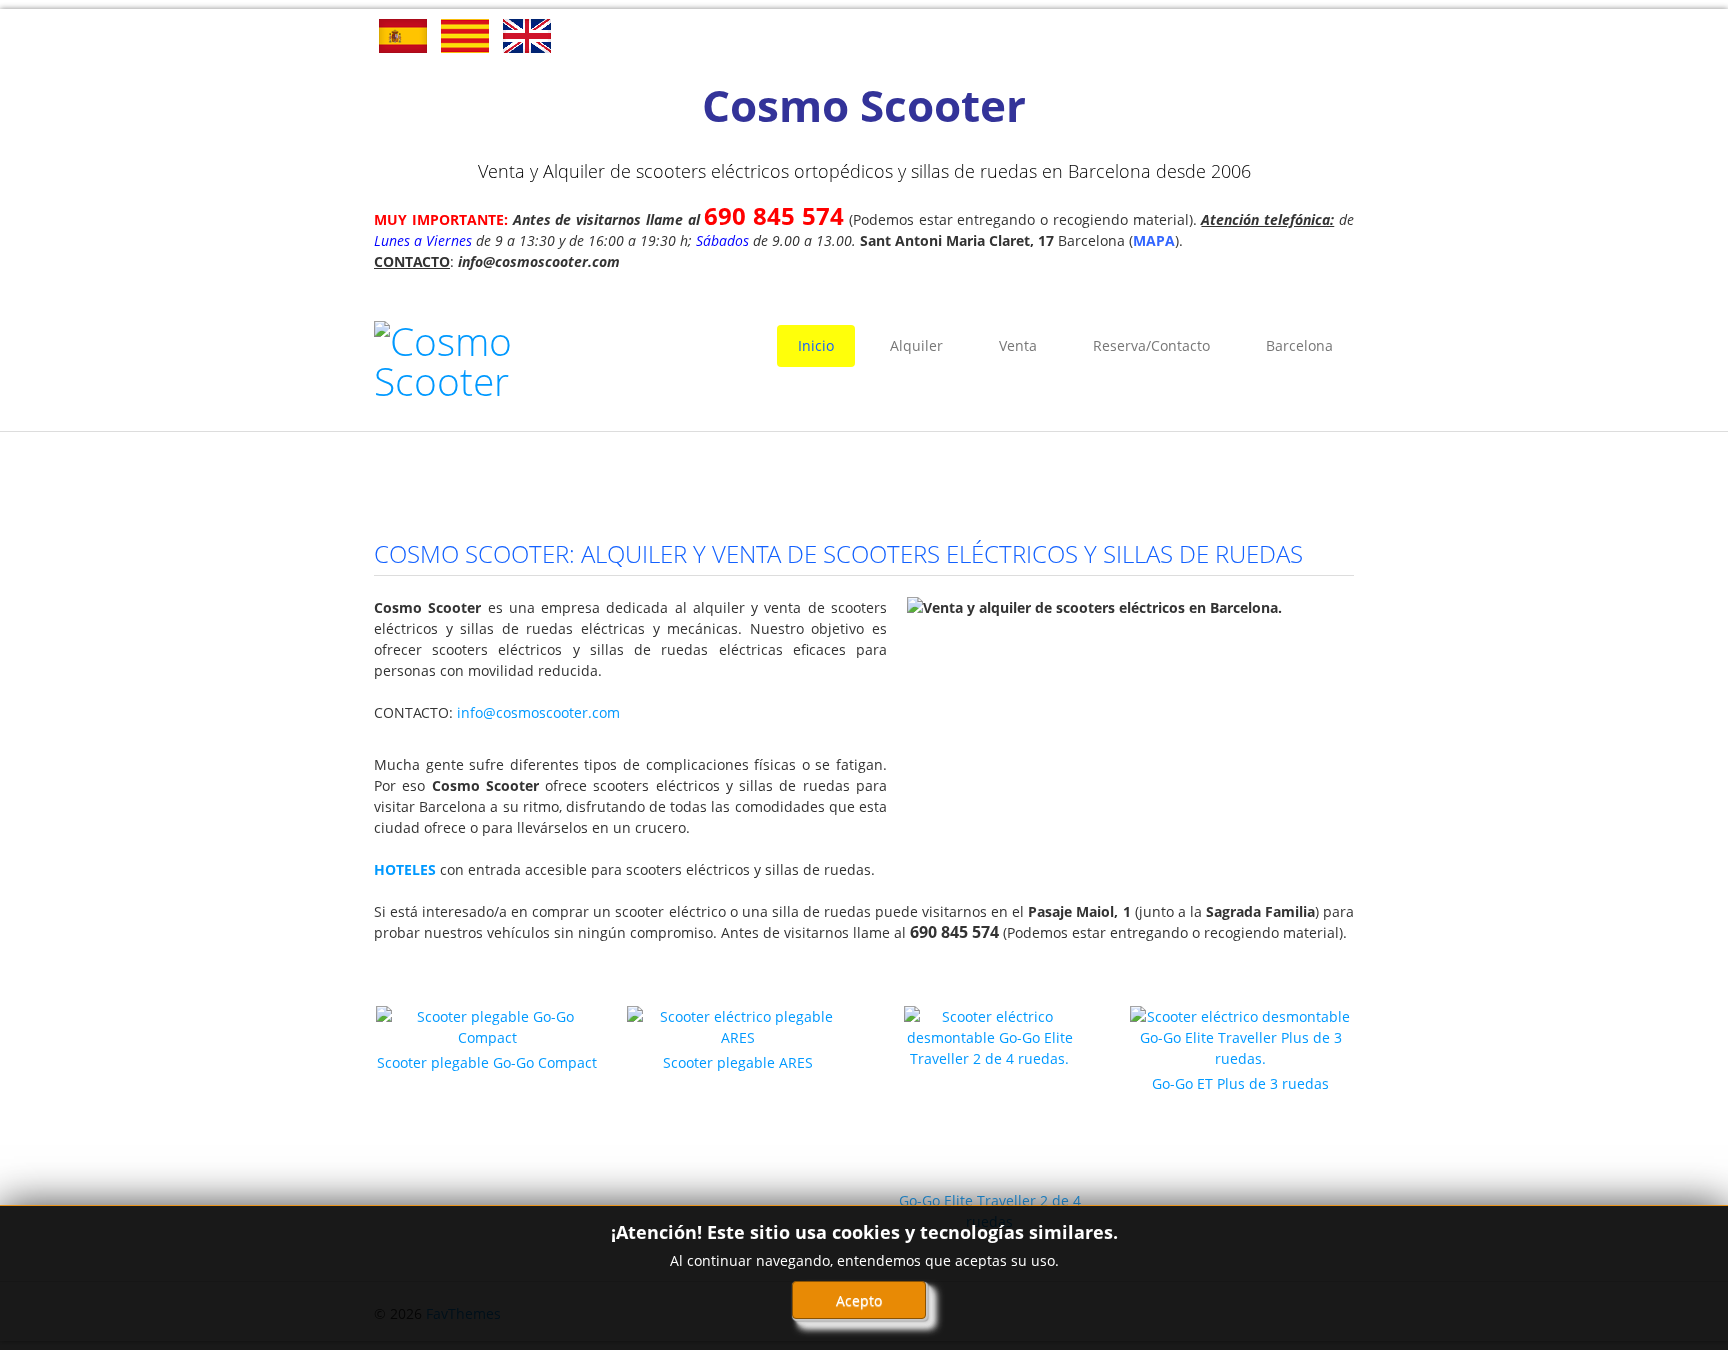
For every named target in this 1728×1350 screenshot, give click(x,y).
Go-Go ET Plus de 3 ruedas (1240, 1083)
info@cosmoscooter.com (538, 712)
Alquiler (916, 345)
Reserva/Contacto (1151, 345)
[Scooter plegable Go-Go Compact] (487, 1025)
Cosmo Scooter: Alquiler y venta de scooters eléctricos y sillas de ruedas (838, 553)
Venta (1018, 345)
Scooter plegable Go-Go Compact (487, 1062)
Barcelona (1299, 345)
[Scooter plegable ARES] (738, 1025)
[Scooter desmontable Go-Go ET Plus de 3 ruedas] (1241, 1035)
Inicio (816, 345)
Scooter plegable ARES (738, 1062)
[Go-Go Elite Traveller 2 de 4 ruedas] (990, 1096)
